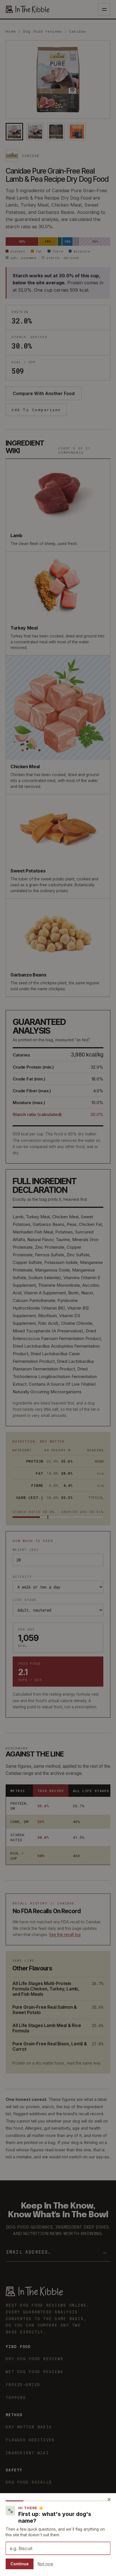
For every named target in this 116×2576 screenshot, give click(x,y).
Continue (20, 2564)
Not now (45, 2564)
